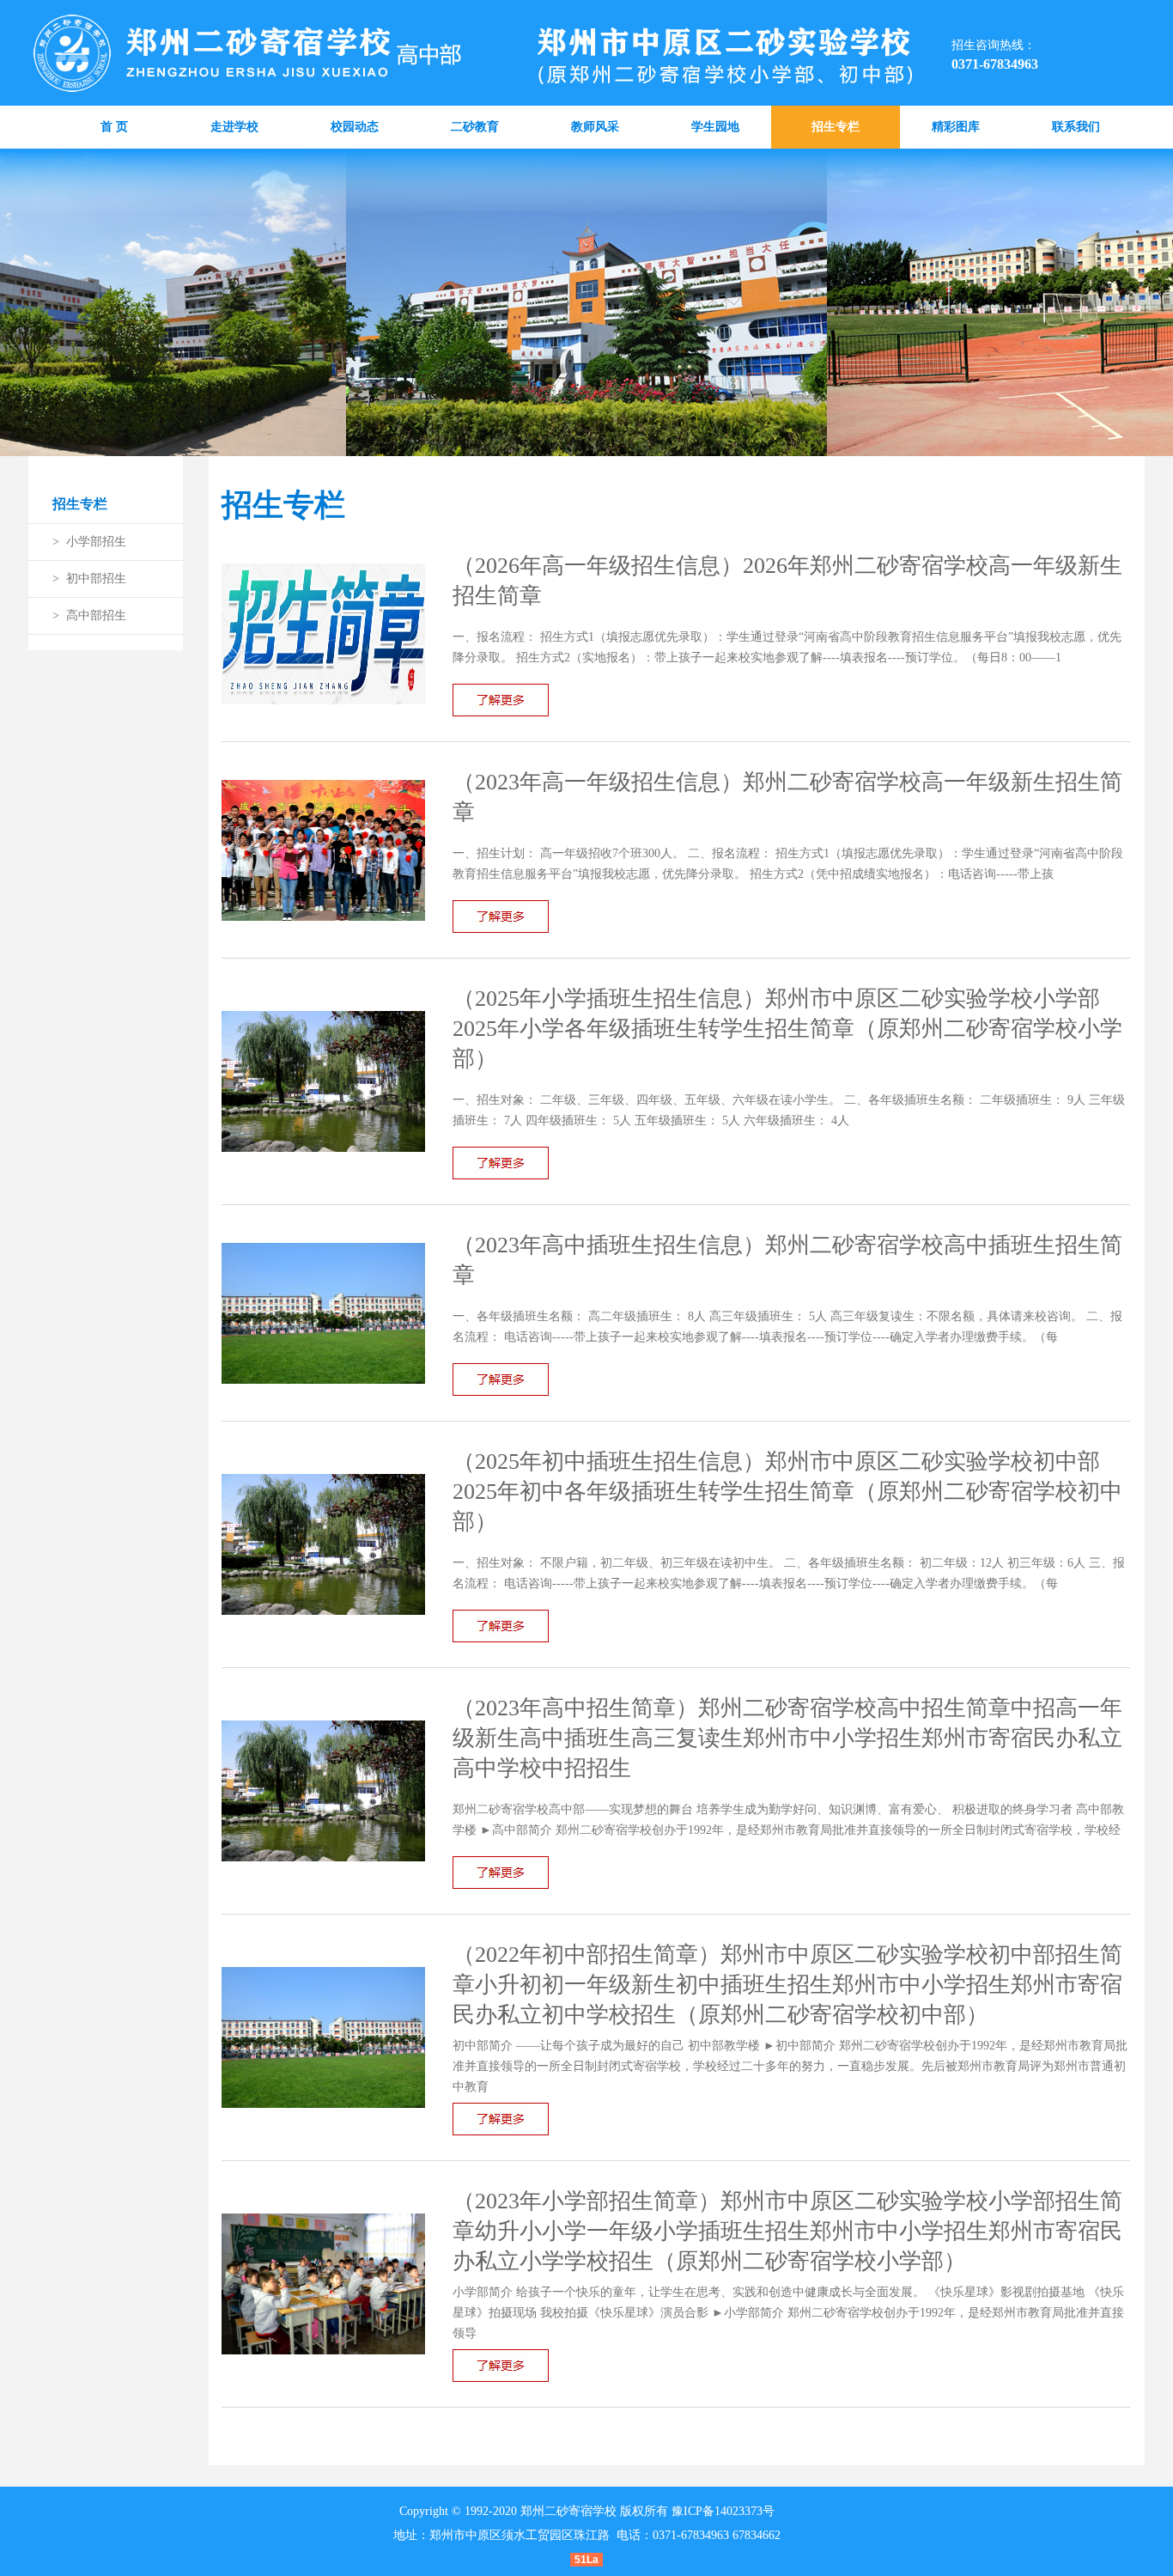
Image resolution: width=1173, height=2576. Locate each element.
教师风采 (595, 127)
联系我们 (1076, 127)
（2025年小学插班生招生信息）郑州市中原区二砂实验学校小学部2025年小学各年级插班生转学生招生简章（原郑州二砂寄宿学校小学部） (787, 1029)
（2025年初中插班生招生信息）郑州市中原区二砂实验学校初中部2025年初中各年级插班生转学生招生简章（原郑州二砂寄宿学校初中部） (787, 1492)
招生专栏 (836, 127)
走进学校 (234, 127)
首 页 (114, 127)
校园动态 (355, 127)
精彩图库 (956, 127)
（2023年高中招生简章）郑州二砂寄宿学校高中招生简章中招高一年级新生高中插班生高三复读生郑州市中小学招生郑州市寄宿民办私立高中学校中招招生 (787, 1738)
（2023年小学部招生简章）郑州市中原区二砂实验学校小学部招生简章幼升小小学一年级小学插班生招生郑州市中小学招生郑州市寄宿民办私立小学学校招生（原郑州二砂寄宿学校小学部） (787, 2231)
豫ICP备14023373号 (723, 2511)
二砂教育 (475, 127)
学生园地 (715, 127)
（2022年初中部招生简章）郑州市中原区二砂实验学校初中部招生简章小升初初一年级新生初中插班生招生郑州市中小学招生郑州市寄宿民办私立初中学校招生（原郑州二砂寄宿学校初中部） (787, 1985)
